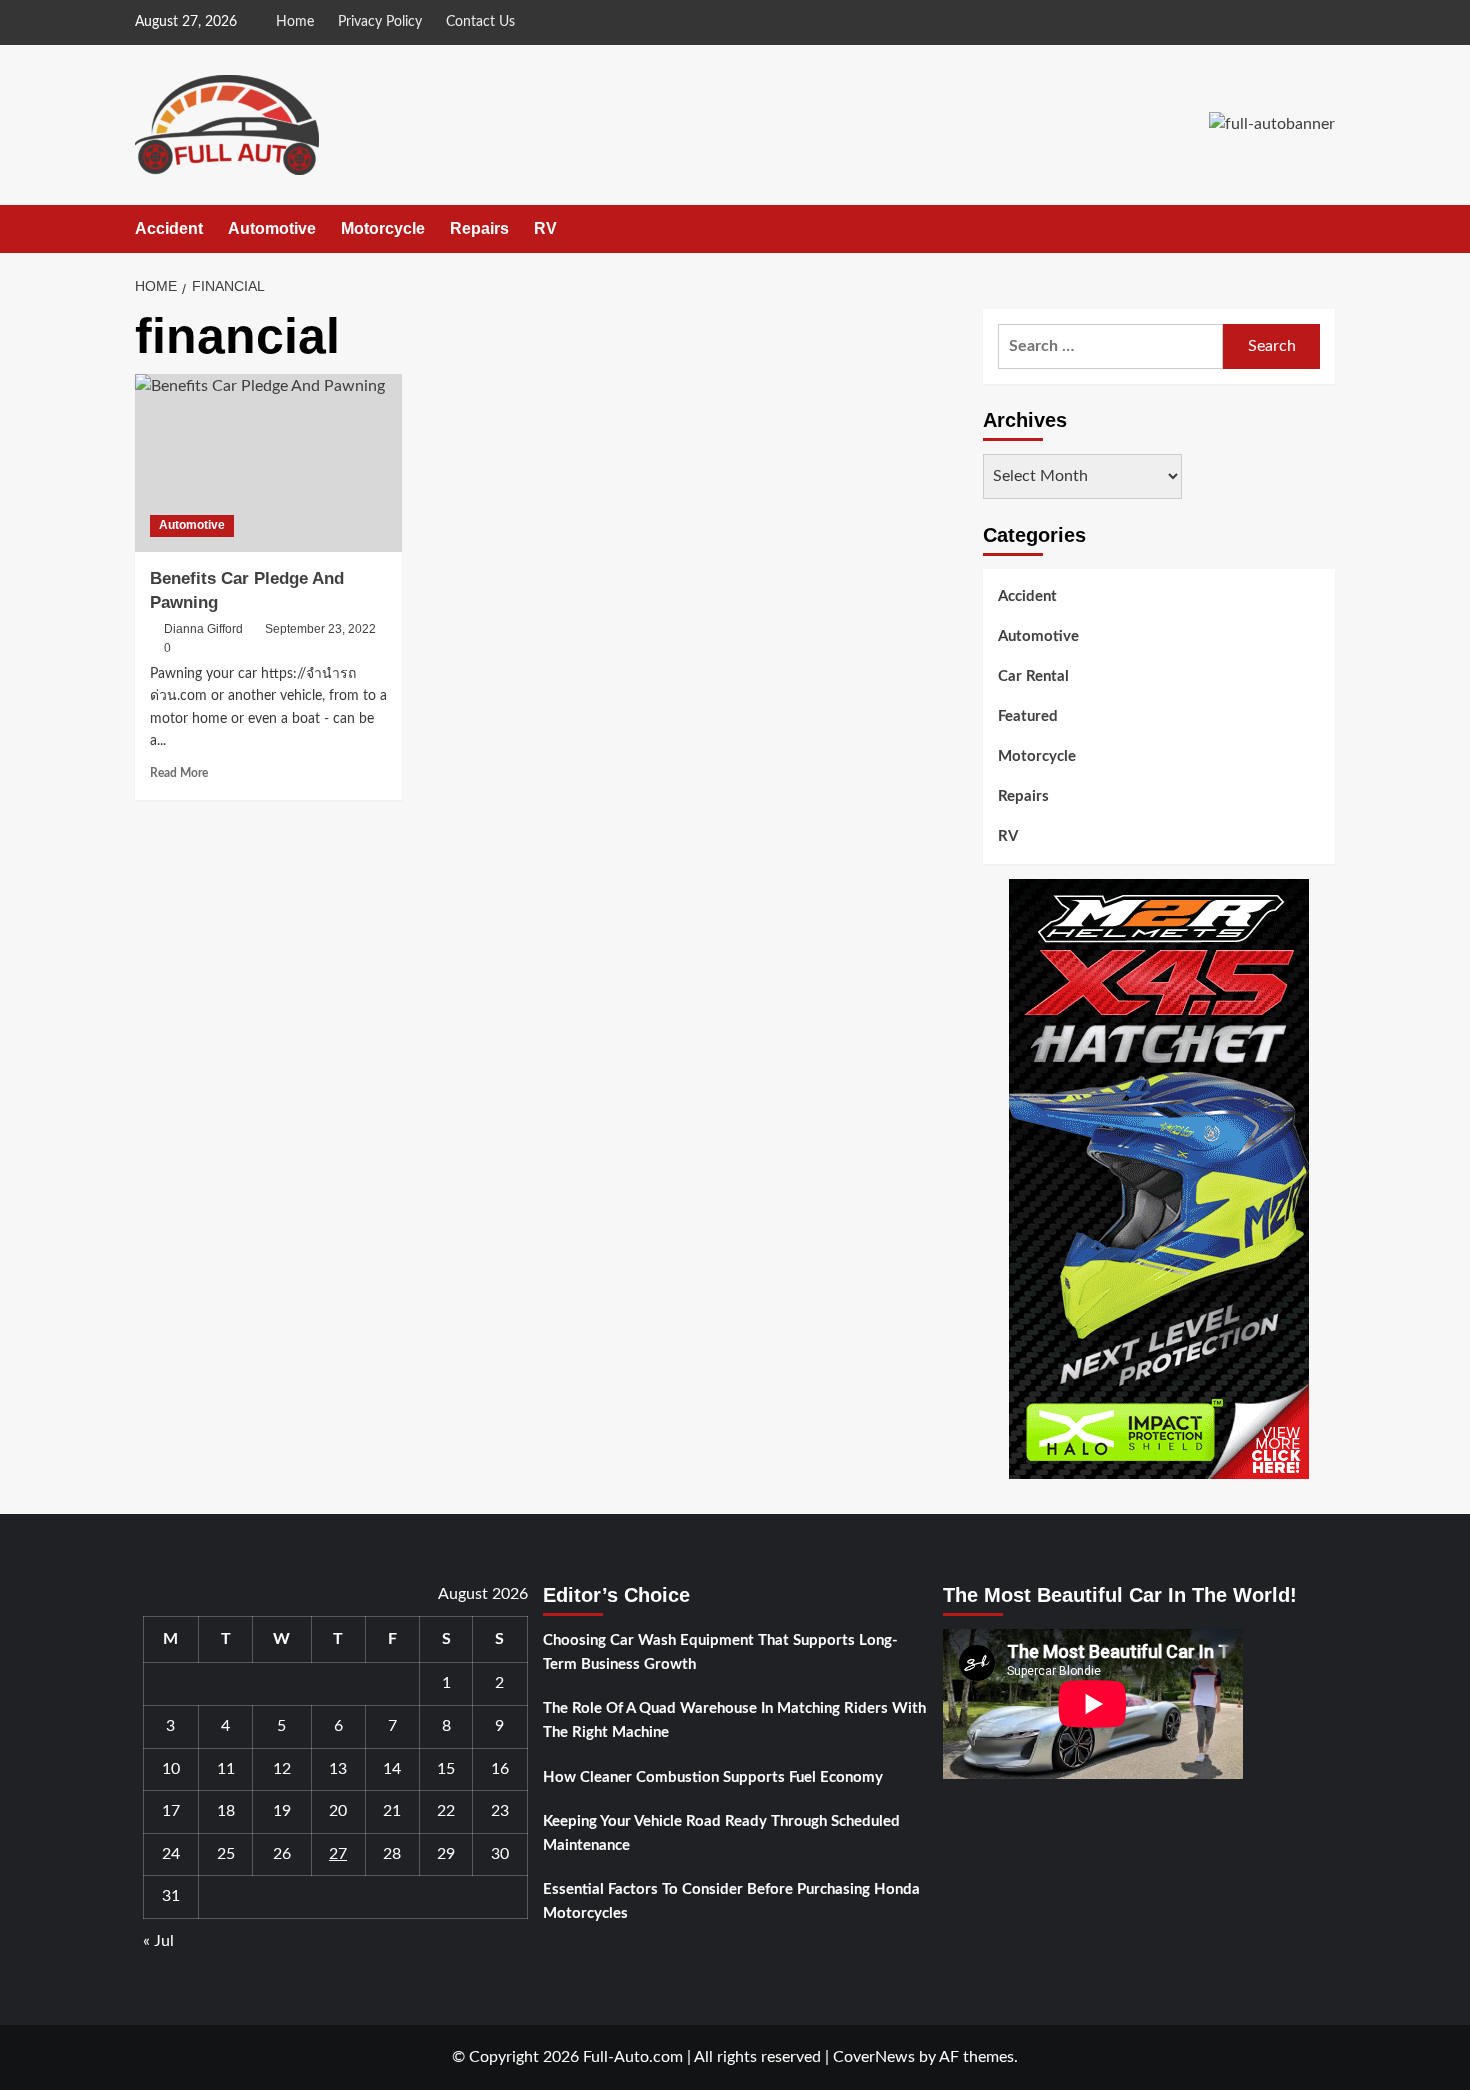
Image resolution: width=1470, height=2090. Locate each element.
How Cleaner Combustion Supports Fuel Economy (713, 1777)
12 (282, 1769)
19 (282, 1811)
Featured (1028, 716)
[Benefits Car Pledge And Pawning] (268, 463)
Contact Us (480, 22)
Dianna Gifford (203, 629)
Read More (179, 773)
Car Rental (1033, 676)
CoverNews (874, 2057)
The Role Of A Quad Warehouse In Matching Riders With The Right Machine (734, 1720)
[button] (1322, 229)
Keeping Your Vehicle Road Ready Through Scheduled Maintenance (721, 1833)
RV (545, 228)
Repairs (479, 228)
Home (295, 22)
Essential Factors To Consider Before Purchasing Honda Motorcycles (731, 1901)
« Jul (158, 1941)
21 (392, 1811)
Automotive (272, 228)
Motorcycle (383, 228)
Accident (169, 228)
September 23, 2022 (320, 629)
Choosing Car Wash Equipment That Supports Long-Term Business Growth (720, 1652)
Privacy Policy (380, 22)
